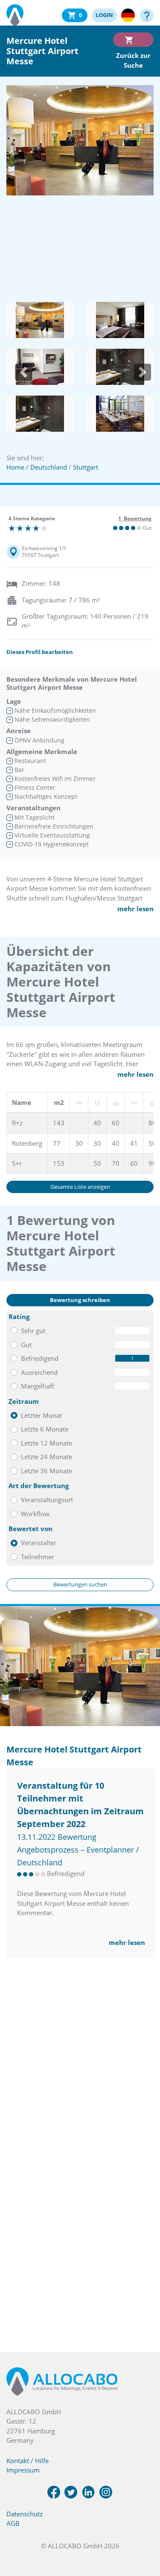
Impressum (23, 2470)
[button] (23, 372)
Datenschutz (25, 2514)
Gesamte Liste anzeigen (80, 1187)
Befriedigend (40, 1358)
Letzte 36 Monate (47, 1471)
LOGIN (104, 15)
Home (15, 467)
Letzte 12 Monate (47, 1443)
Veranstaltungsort (47, 1500)
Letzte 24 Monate (47, 1457)
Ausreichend (39, 1372)
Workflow (35, 1514)
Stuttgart (86, 467)
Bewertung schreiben (80, 1300)
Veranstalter (39, 1543)
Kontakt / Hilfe (28, 2461)
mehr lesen (135, 909)
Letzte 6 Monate (45, 1429)
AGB (13, 2523)
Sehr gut (33, 1331)
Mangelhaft (38, 1386)
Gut (26, 1345)
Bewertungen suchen (80, 1584)
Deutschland (49, 467)
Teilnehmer (38, 1557)
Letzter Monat (41, 1415)
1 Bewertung (135, 518)
